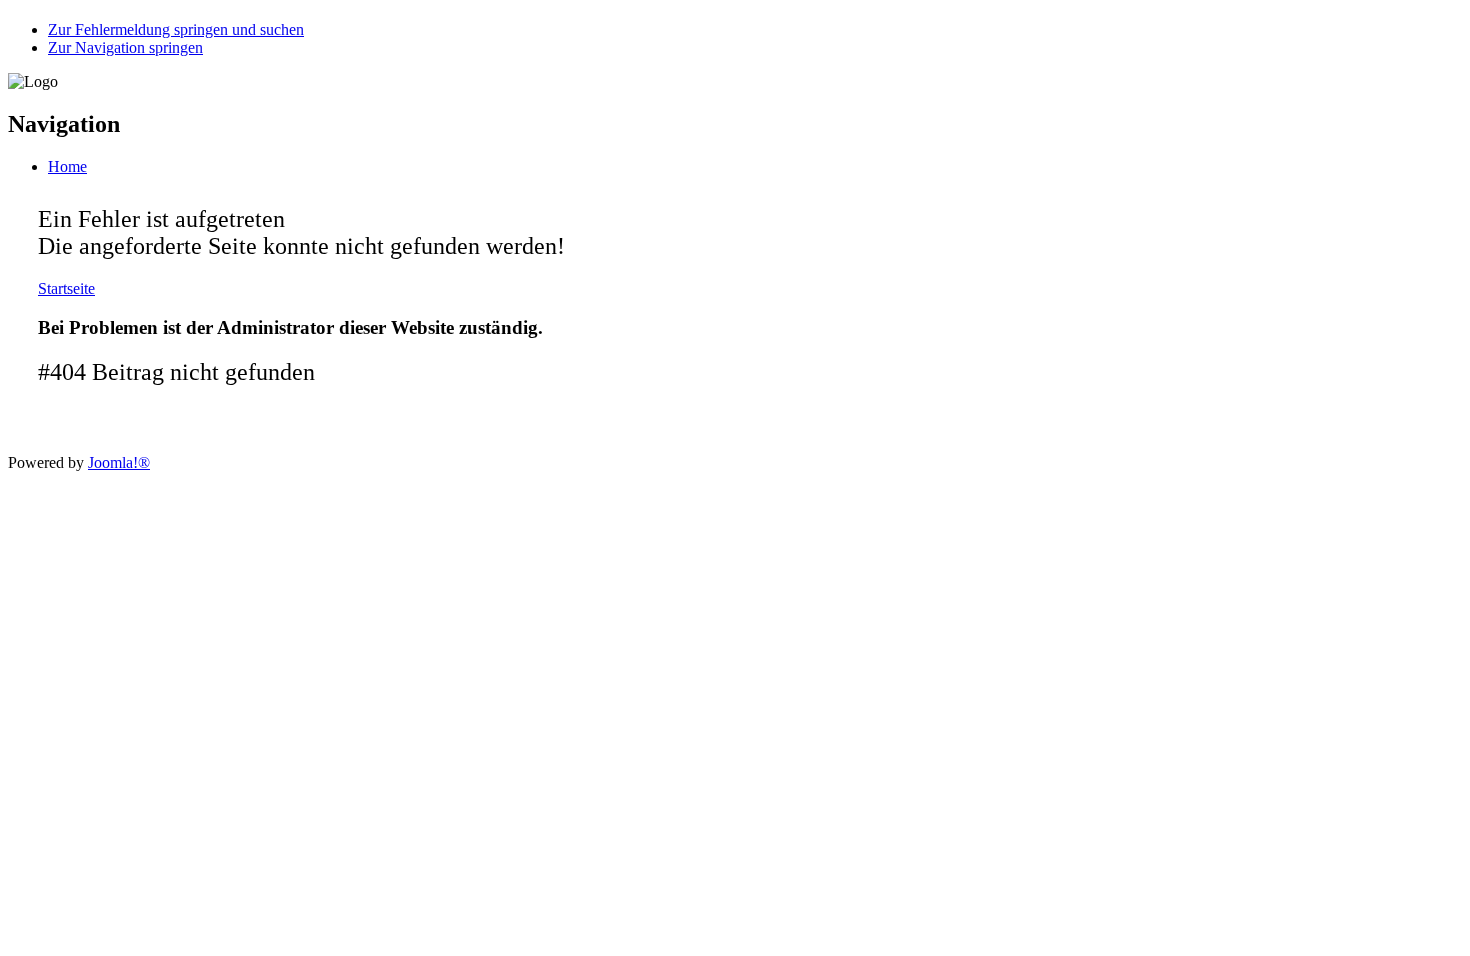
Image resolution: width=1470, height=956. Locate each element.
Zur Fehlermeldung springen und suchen (176, 29)
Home (67, 166)
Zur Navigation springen (125, 47)
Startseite (66, 288)
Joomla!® (119, 462)
